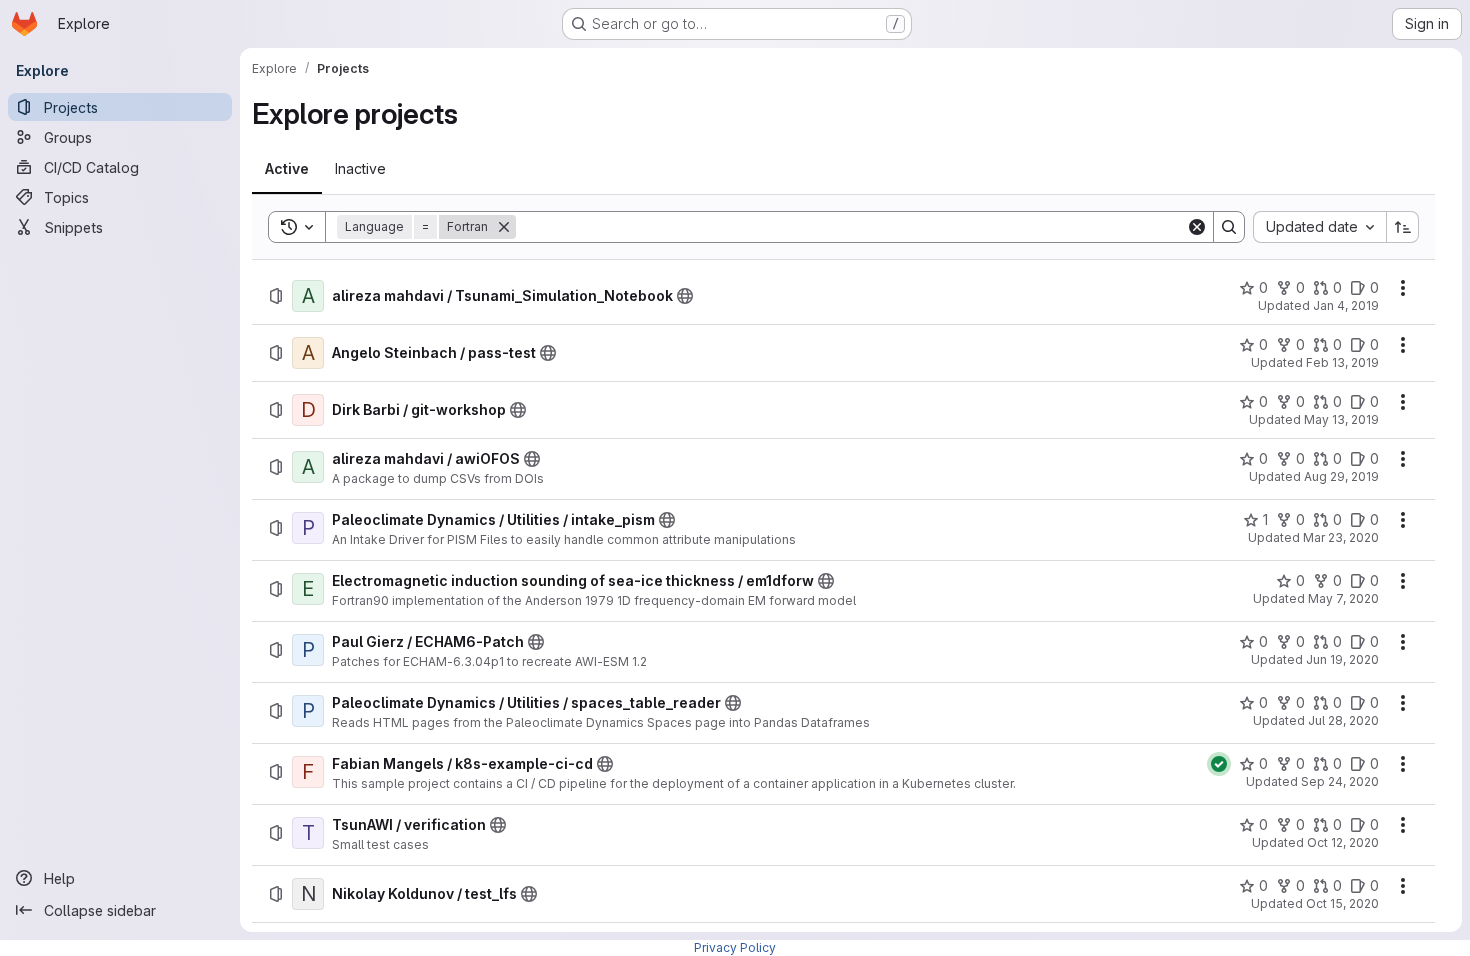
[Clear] (1197, 227)
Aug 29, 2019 (1341, 476)
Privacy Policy (735, 947)
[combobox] (1319, 227)
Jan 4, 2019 (1346, 305)
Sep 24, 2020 (1340, 781)
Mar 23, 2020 (1341, 537)
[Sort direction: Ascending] (1403, 227)
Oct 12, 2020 (1343, 842)
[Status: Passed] (1219, 764)
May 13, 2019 (1341, 419)
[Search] (1229, 227)
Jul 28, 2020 (1343, 720)
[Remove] (504, 227)
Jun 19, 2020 (1342, 659)
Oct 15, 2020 (1342, 903)
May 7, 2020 (1343, 598)
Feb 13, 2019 (1342, 362)
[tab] (287, 169)
